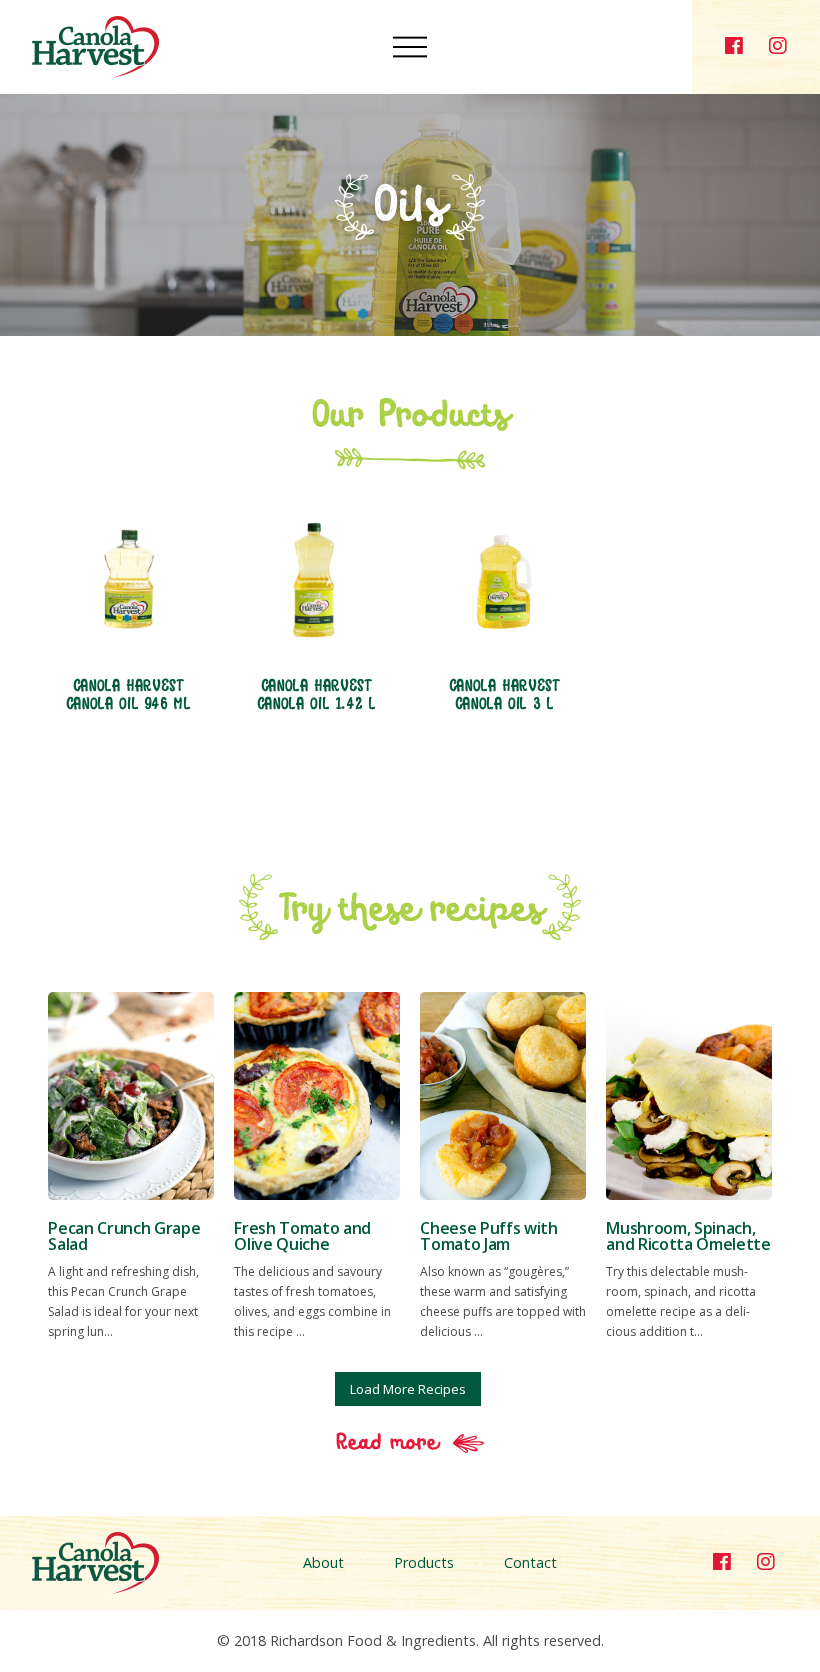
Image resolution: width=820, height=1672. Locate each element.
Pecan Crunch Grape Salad (124, 1236)
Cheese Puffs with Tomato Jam (489, 1236)
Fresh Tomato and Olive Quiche (302, 1236)
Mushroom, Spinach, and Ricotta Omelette (688, 1236)
